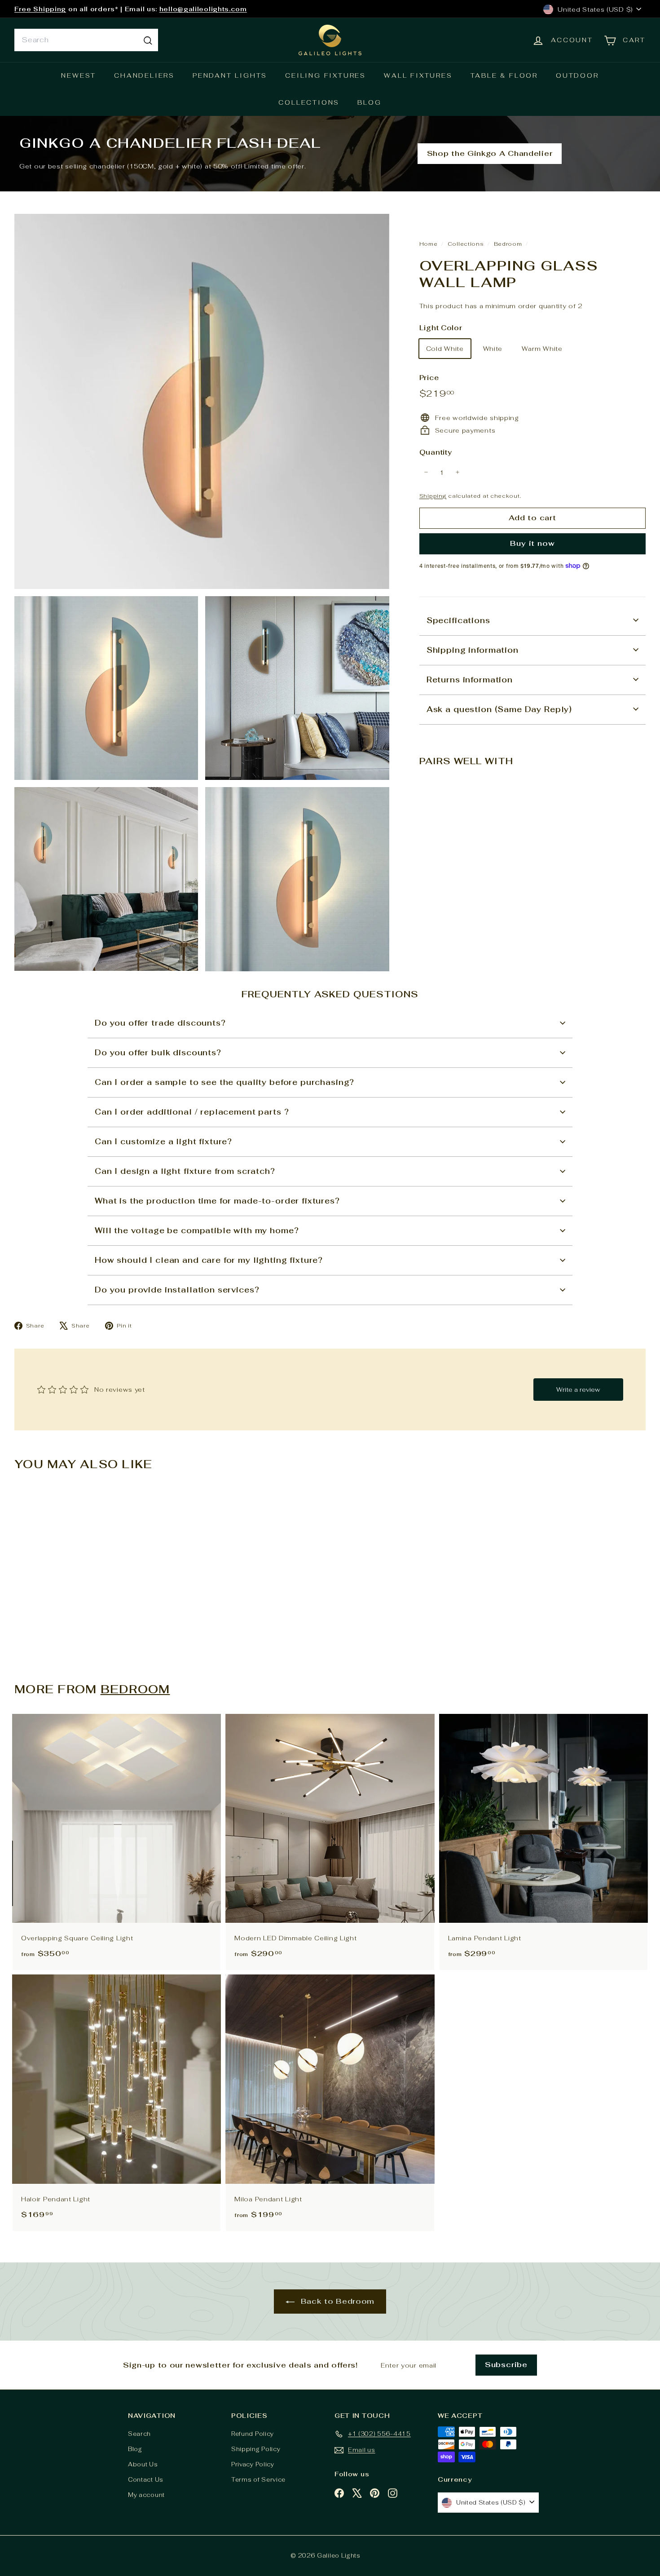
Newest (79, 75)
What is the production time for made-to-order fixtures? (217, 1201)
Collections (309, 102)
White (493, 348)
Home (429, 244)
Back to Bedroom (336, 2301)
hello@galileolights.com (203, 9)
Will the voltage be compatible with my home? (197, 1230)
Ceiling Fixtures (326, 75)
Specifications (458, 620)
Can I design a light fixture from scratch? (185, 1171)
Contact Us (146, 2480)
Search (139, 2434)
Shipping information (473, 650)
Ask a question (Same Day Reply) (499, 709)
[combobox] (86, 40)
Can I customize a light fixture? (163, 1142)
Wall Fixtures (418, 75)
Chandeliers (144, 75)
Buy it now (532, 543)
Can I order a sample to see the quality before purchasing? (224, 1082)
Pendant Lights (230, 75)
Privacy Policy (253, 2464)
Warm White (542, 348)
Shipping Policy (256, 2449)
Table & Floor (504, 75)
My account (146, 2495)
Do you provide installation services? (177, 1290)
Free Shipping (40, 9)
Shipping (433, 495)
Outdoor (577, 75)
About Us (143, 2464)
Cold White (445, 348)
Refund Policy (253, 2434)
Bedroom (508, 244)
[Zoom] (202, 401)
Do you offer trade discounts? (160, 1023)
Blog (369, 102)
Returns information (470, 679)
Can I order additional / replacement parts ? (192, 1112)
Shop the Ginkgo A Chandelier (490, 153)
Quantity (436, 452)
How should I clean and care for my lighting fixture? (209, 1260)
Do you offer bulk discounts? (158, 1053)
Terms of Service (258, 2480)
